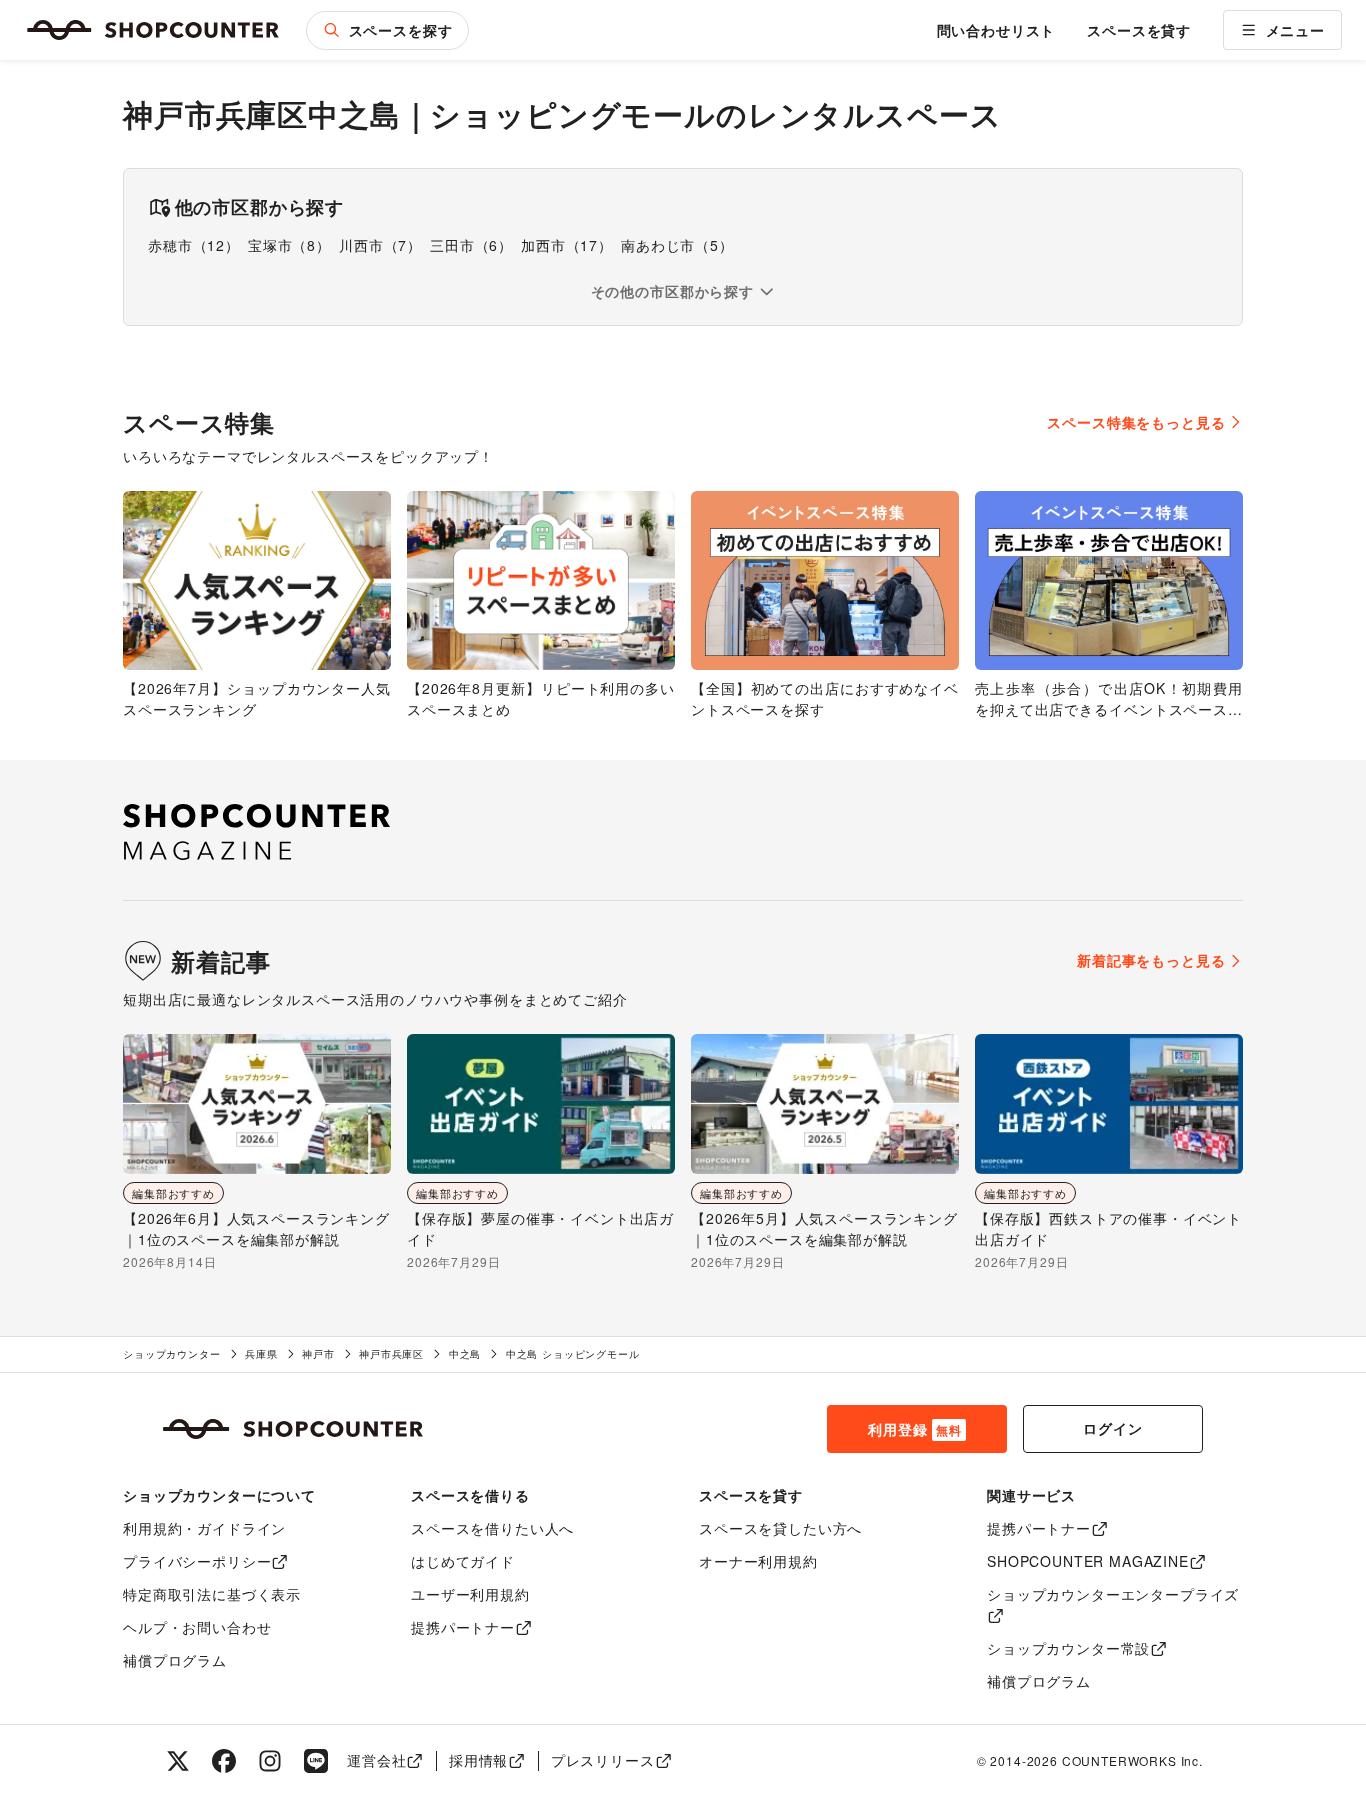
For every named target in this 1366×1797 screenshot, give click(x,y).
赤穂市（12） (194, 245)
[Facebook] (224, 1761)
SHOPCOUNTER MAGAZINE (1088, 1561)
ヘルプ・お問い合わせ (197, 1627)
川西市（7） (380, 245)
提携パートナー (463, 1627)
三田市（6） (471, 245)
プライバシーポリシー (197, 1561)
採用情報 (478, 1760)
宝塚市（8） (289, 245)
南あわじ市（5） (677, 245)
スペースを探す (401, 30)
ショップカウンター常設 (1068, 1648)
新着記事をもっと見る (1151, 960)
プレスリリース (603, 1760)
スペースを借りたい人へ (492, 1528)
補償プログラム (175, 1660)
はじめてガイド (463, 1561)
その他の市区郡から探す (672, 291)
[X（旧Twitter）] (178, 1761)
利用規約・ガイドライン (204, 1528)
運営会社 (376, 1760)
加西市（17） (567, 245)
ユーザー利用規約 (470, 1594)
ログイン (1112, 1428)
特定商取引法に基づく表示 (212, 1594)
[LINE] (316, 1761)
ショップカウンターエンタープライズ (1113, 1594)
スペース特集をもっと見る (1136, 422)
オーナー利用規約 (758, 1561)
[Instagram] (270, 1761)
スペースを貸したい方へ (780, 1528)
